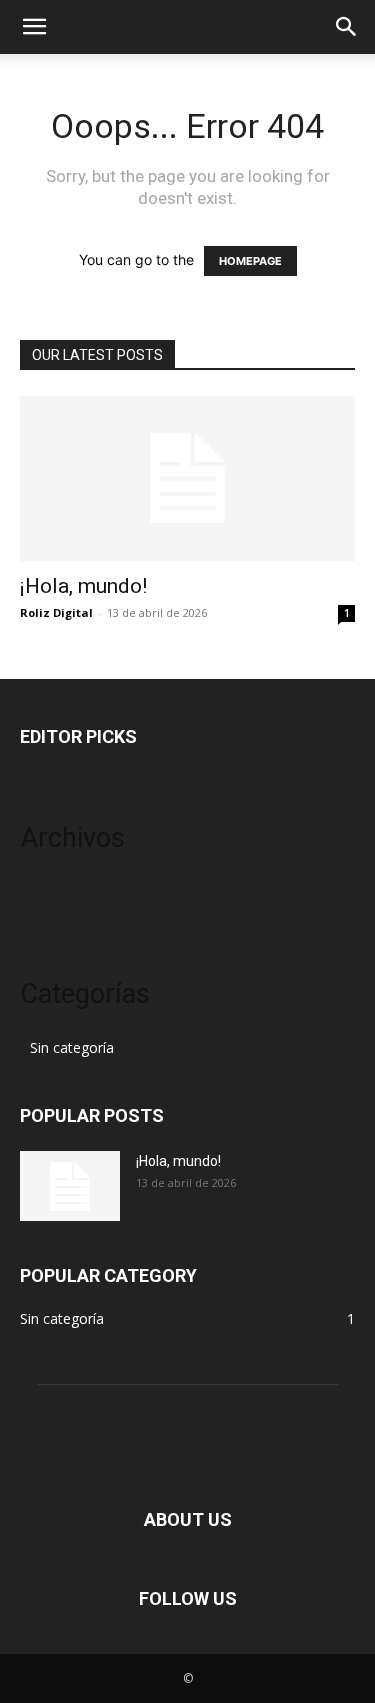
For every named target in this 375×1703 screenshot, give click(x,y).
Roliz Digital (56, 612)
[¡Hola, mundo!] (187, 478)
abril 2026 (51, 891)
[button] (34, 27)
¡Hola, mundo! (83, 586)
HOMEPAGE (250, 261)
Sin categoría (72, 1047)
